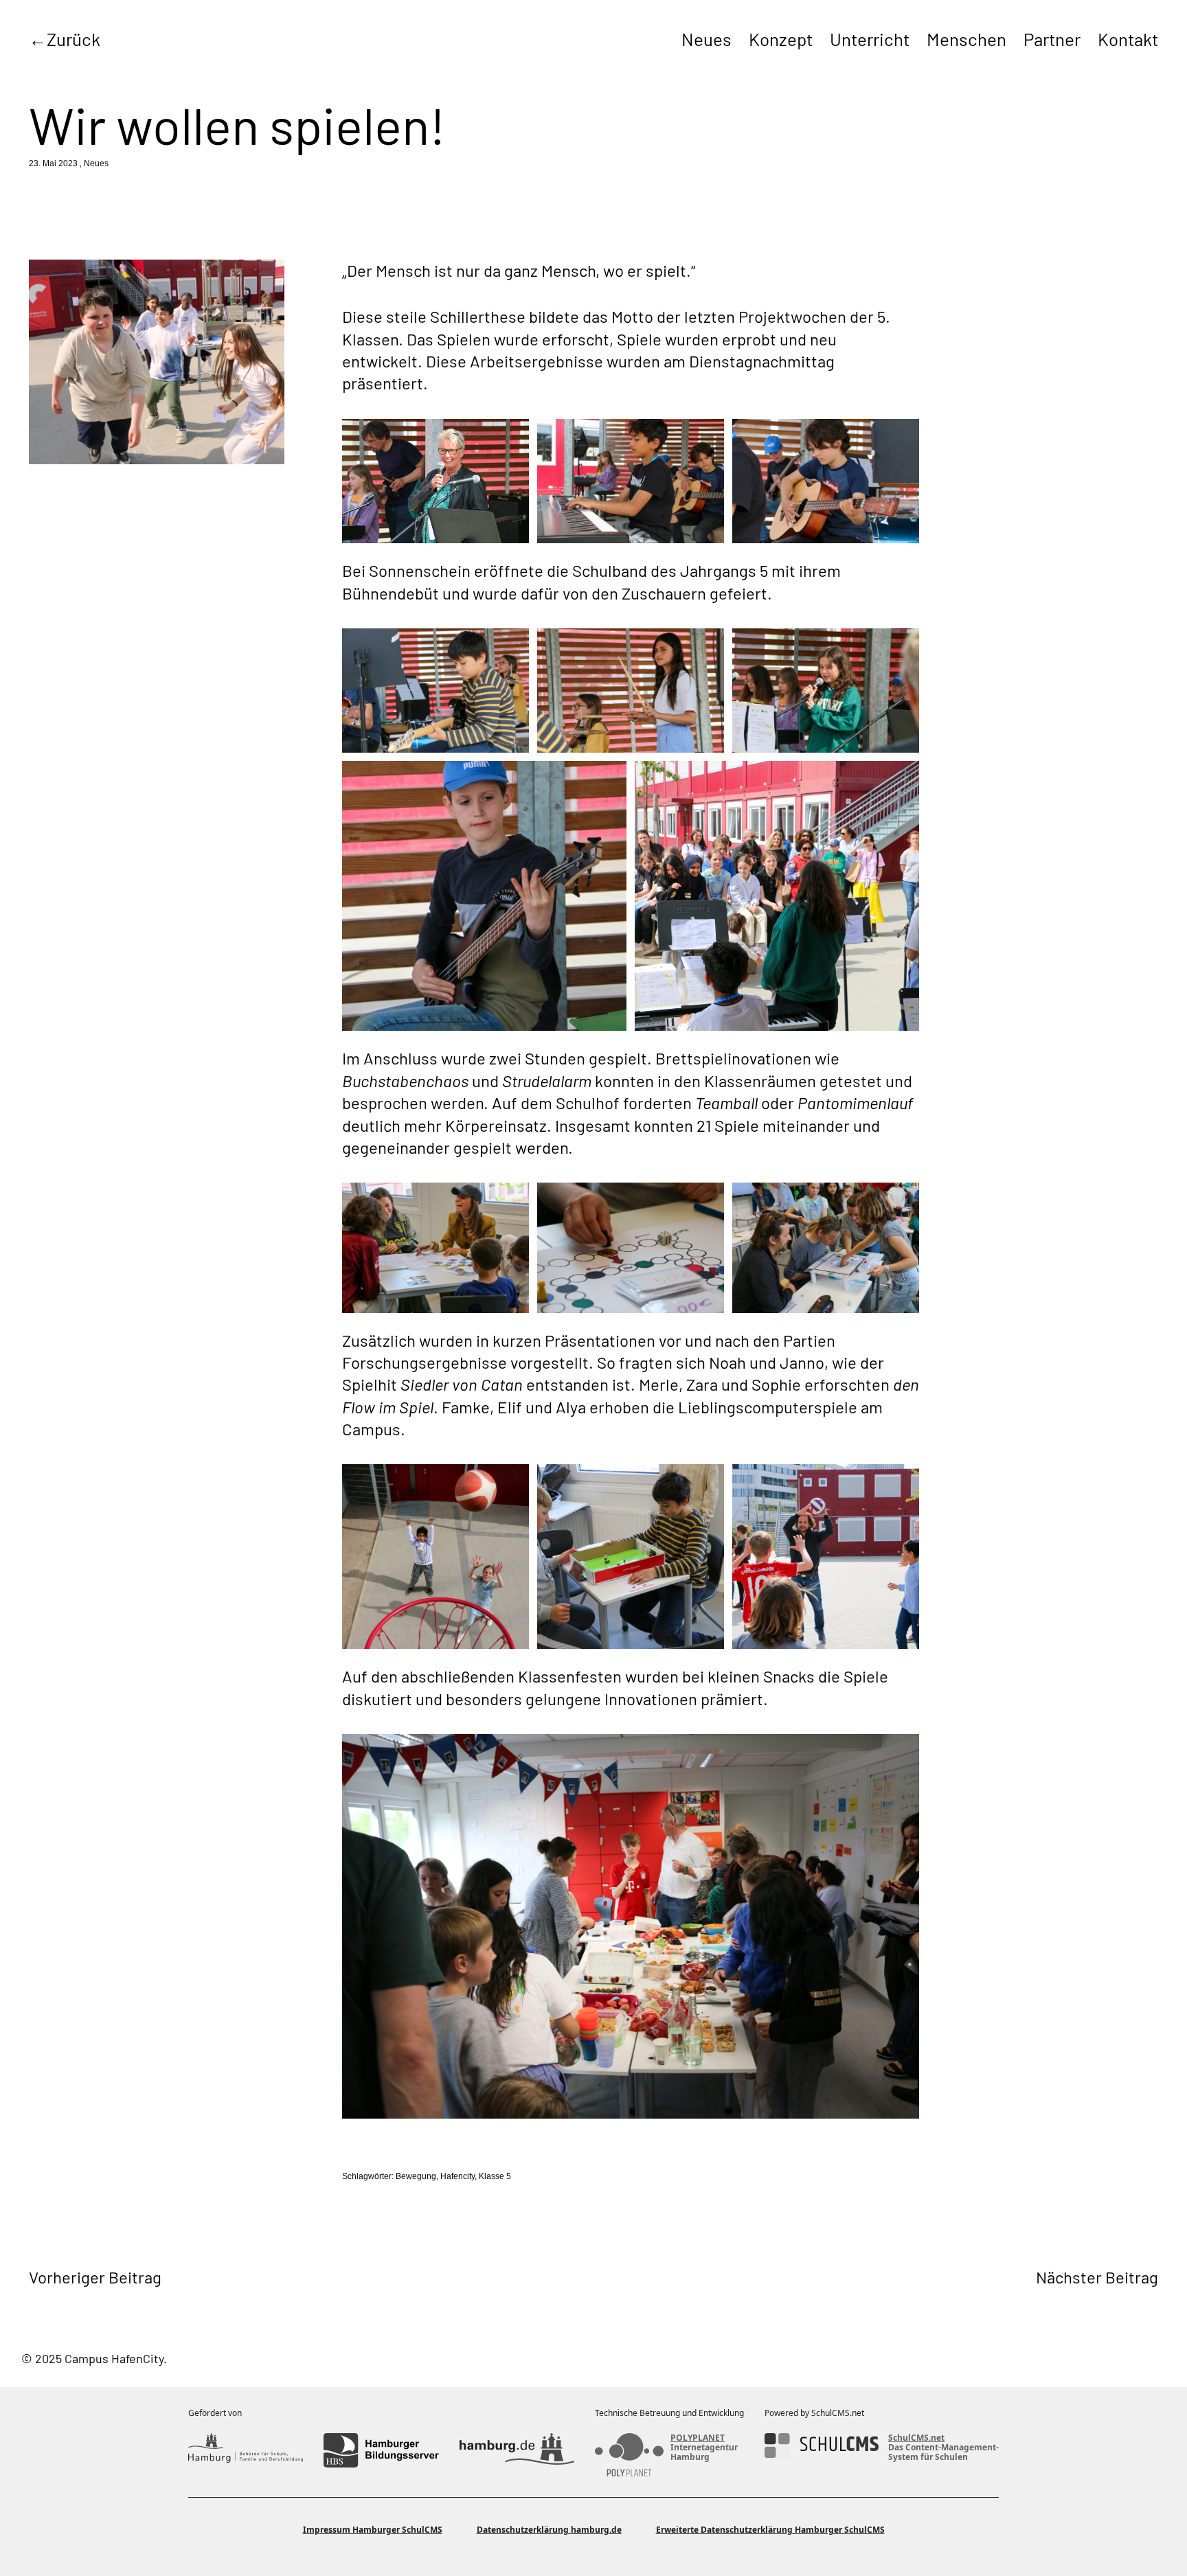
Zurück (74, 39)
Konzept (781, 39)
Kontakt (1128, 39)
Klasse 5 (495, 2176)
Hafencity (457, 2176)
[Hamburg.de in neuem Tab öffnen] (517, 2450)
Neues (706, 39)
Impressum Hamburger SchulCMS (373, 2530)
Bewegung (416, 2176)
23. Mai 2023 (53, 163)
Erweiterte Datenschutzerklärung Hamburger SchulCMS (770, 2530)
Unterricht (870, 39)
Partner (1052, 39)
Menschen (966, 39)
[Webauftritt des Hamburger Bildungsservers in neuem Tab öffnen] (381, 2450)
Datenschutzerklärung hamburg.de (549, 2530)
